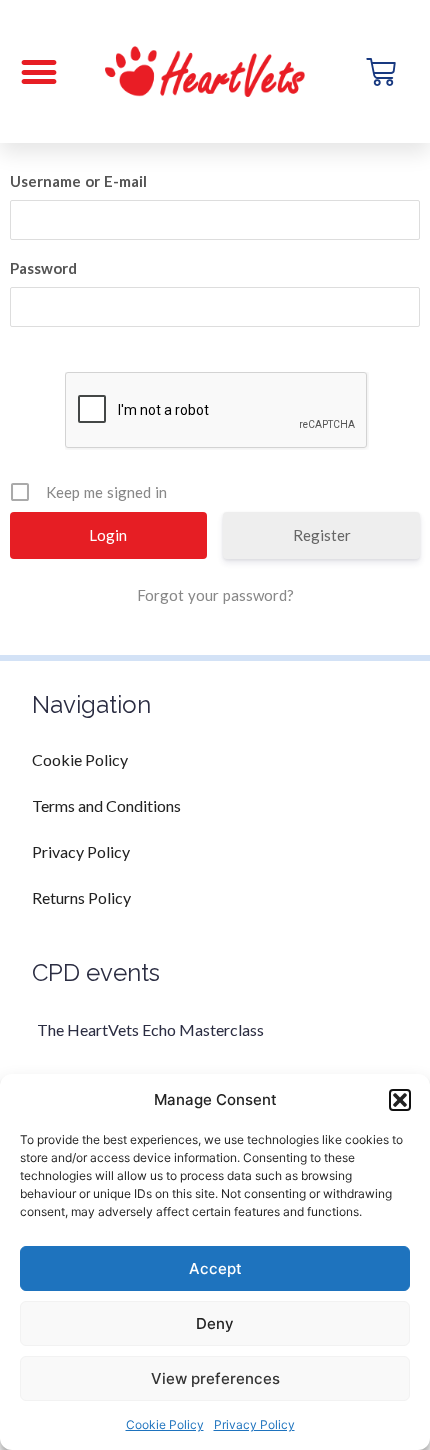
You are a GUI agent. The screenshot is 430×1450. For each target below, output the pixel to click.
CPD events (96, 972)
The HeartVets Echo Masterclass (150, 1029)
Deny (215, 1323)
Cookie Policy (165, 1424)
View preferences (215, 1378)
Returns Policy (81, 897)
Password (43, 268)
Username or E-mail (78, 181)
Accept (215, 1268)
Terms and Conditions (106, 805)
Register (322, 535)
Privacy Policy (254, 1424)
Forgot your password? (215, 595)
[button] (400, 1100)
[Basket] (381, 72)
